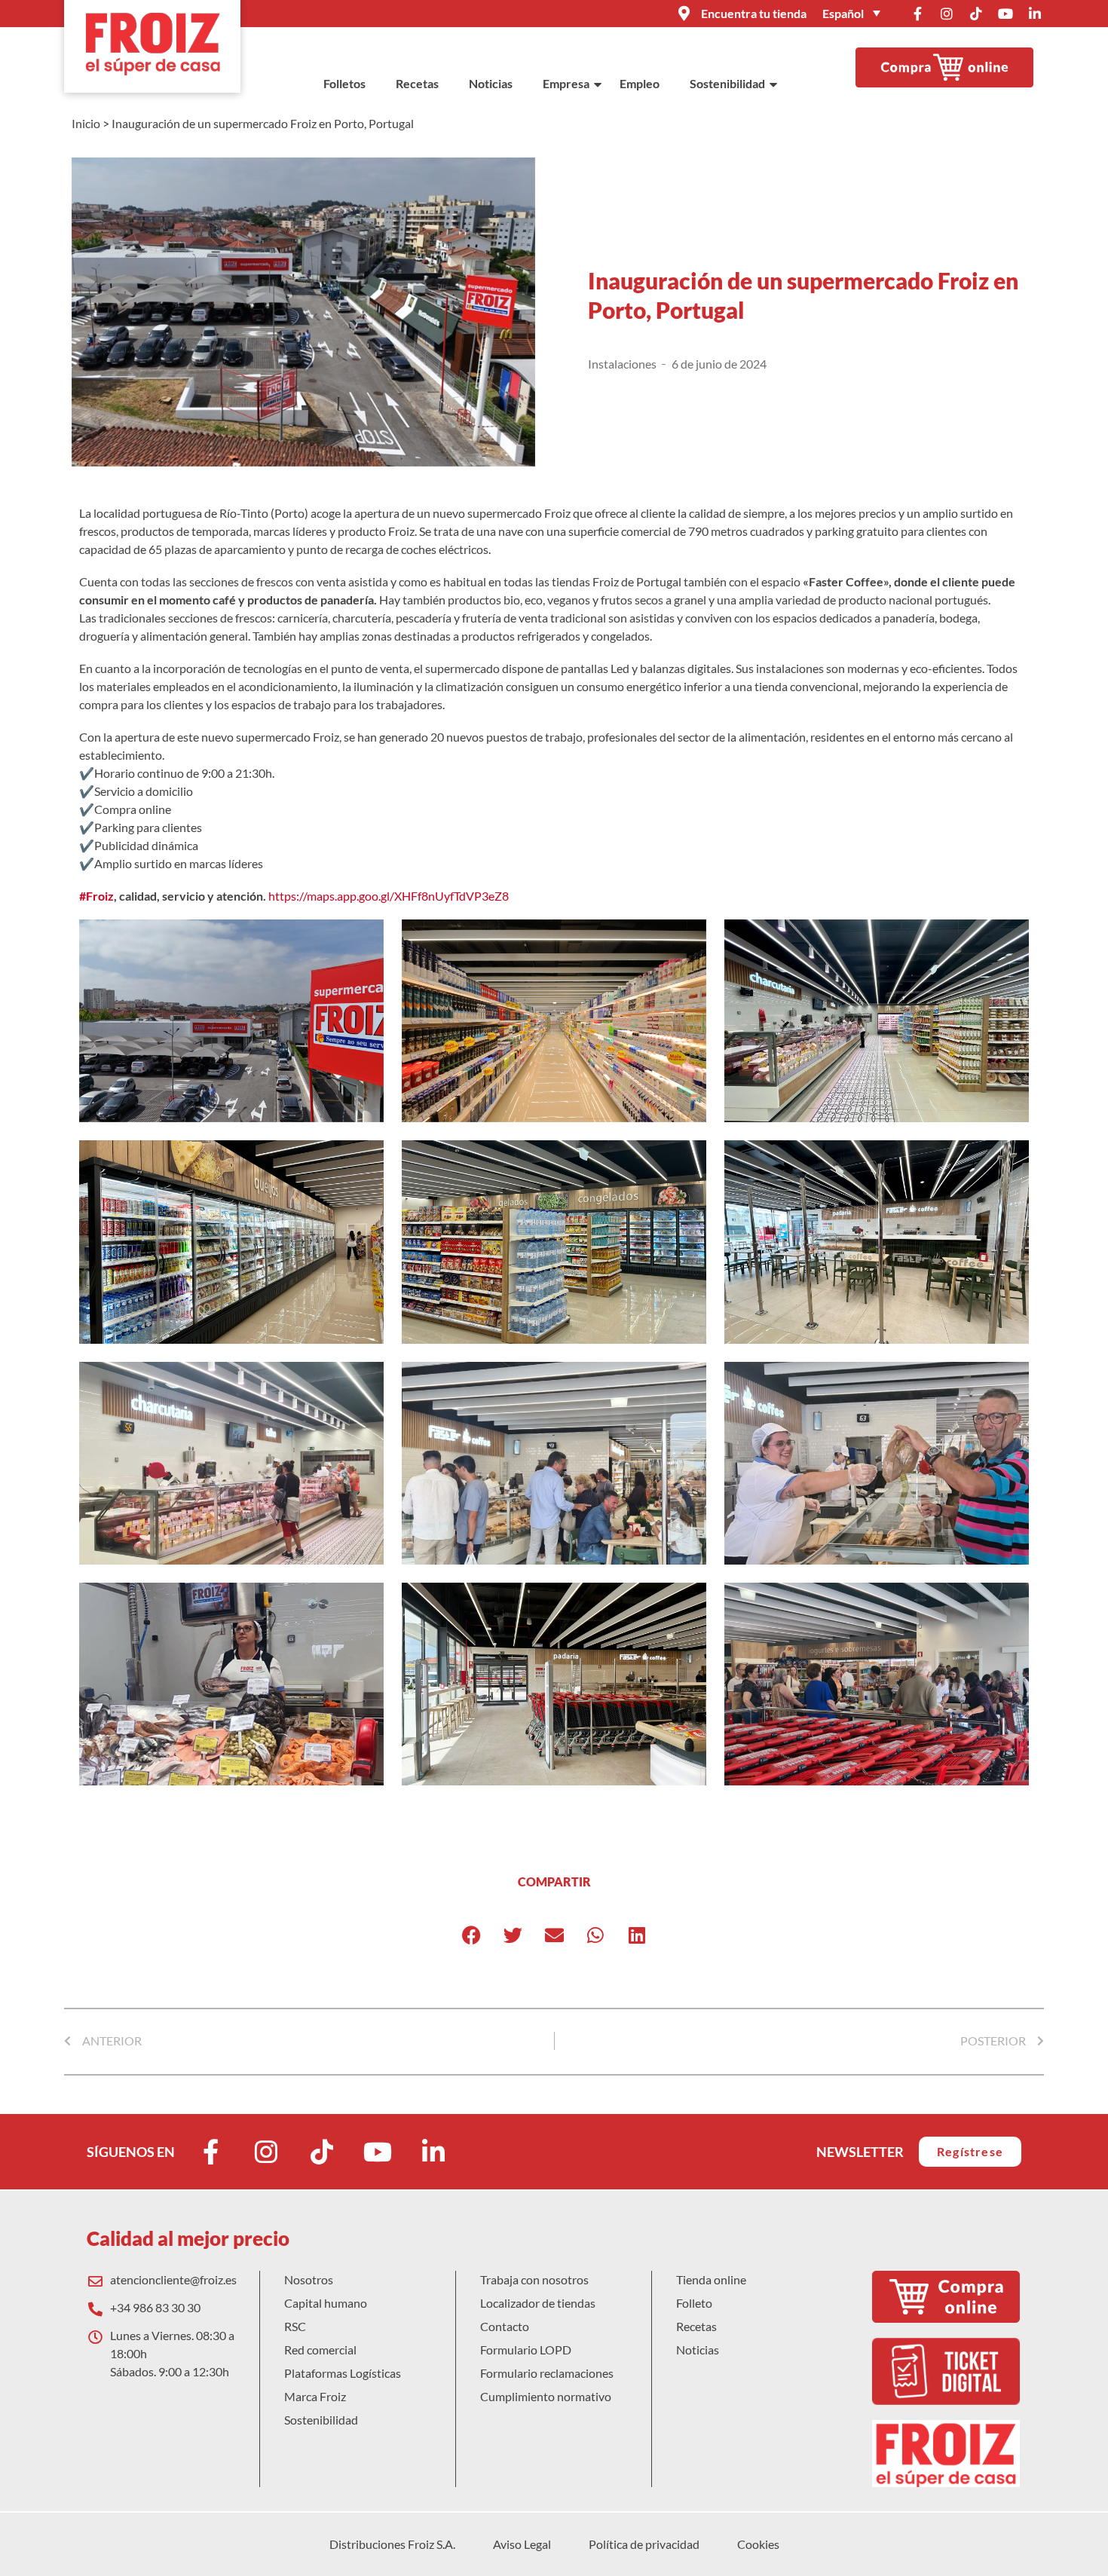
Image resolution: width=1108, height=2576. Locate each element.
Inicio (86, 123)
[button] (471, 1935)
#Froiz (96, 896)
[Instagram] (947, 14)
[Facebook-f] (917, 14)
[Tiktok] (976, 14)
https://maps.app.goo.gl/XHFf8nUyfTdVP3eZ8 (389, 896)
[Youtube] (1005, 14)
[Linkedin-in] (1035, 14)
